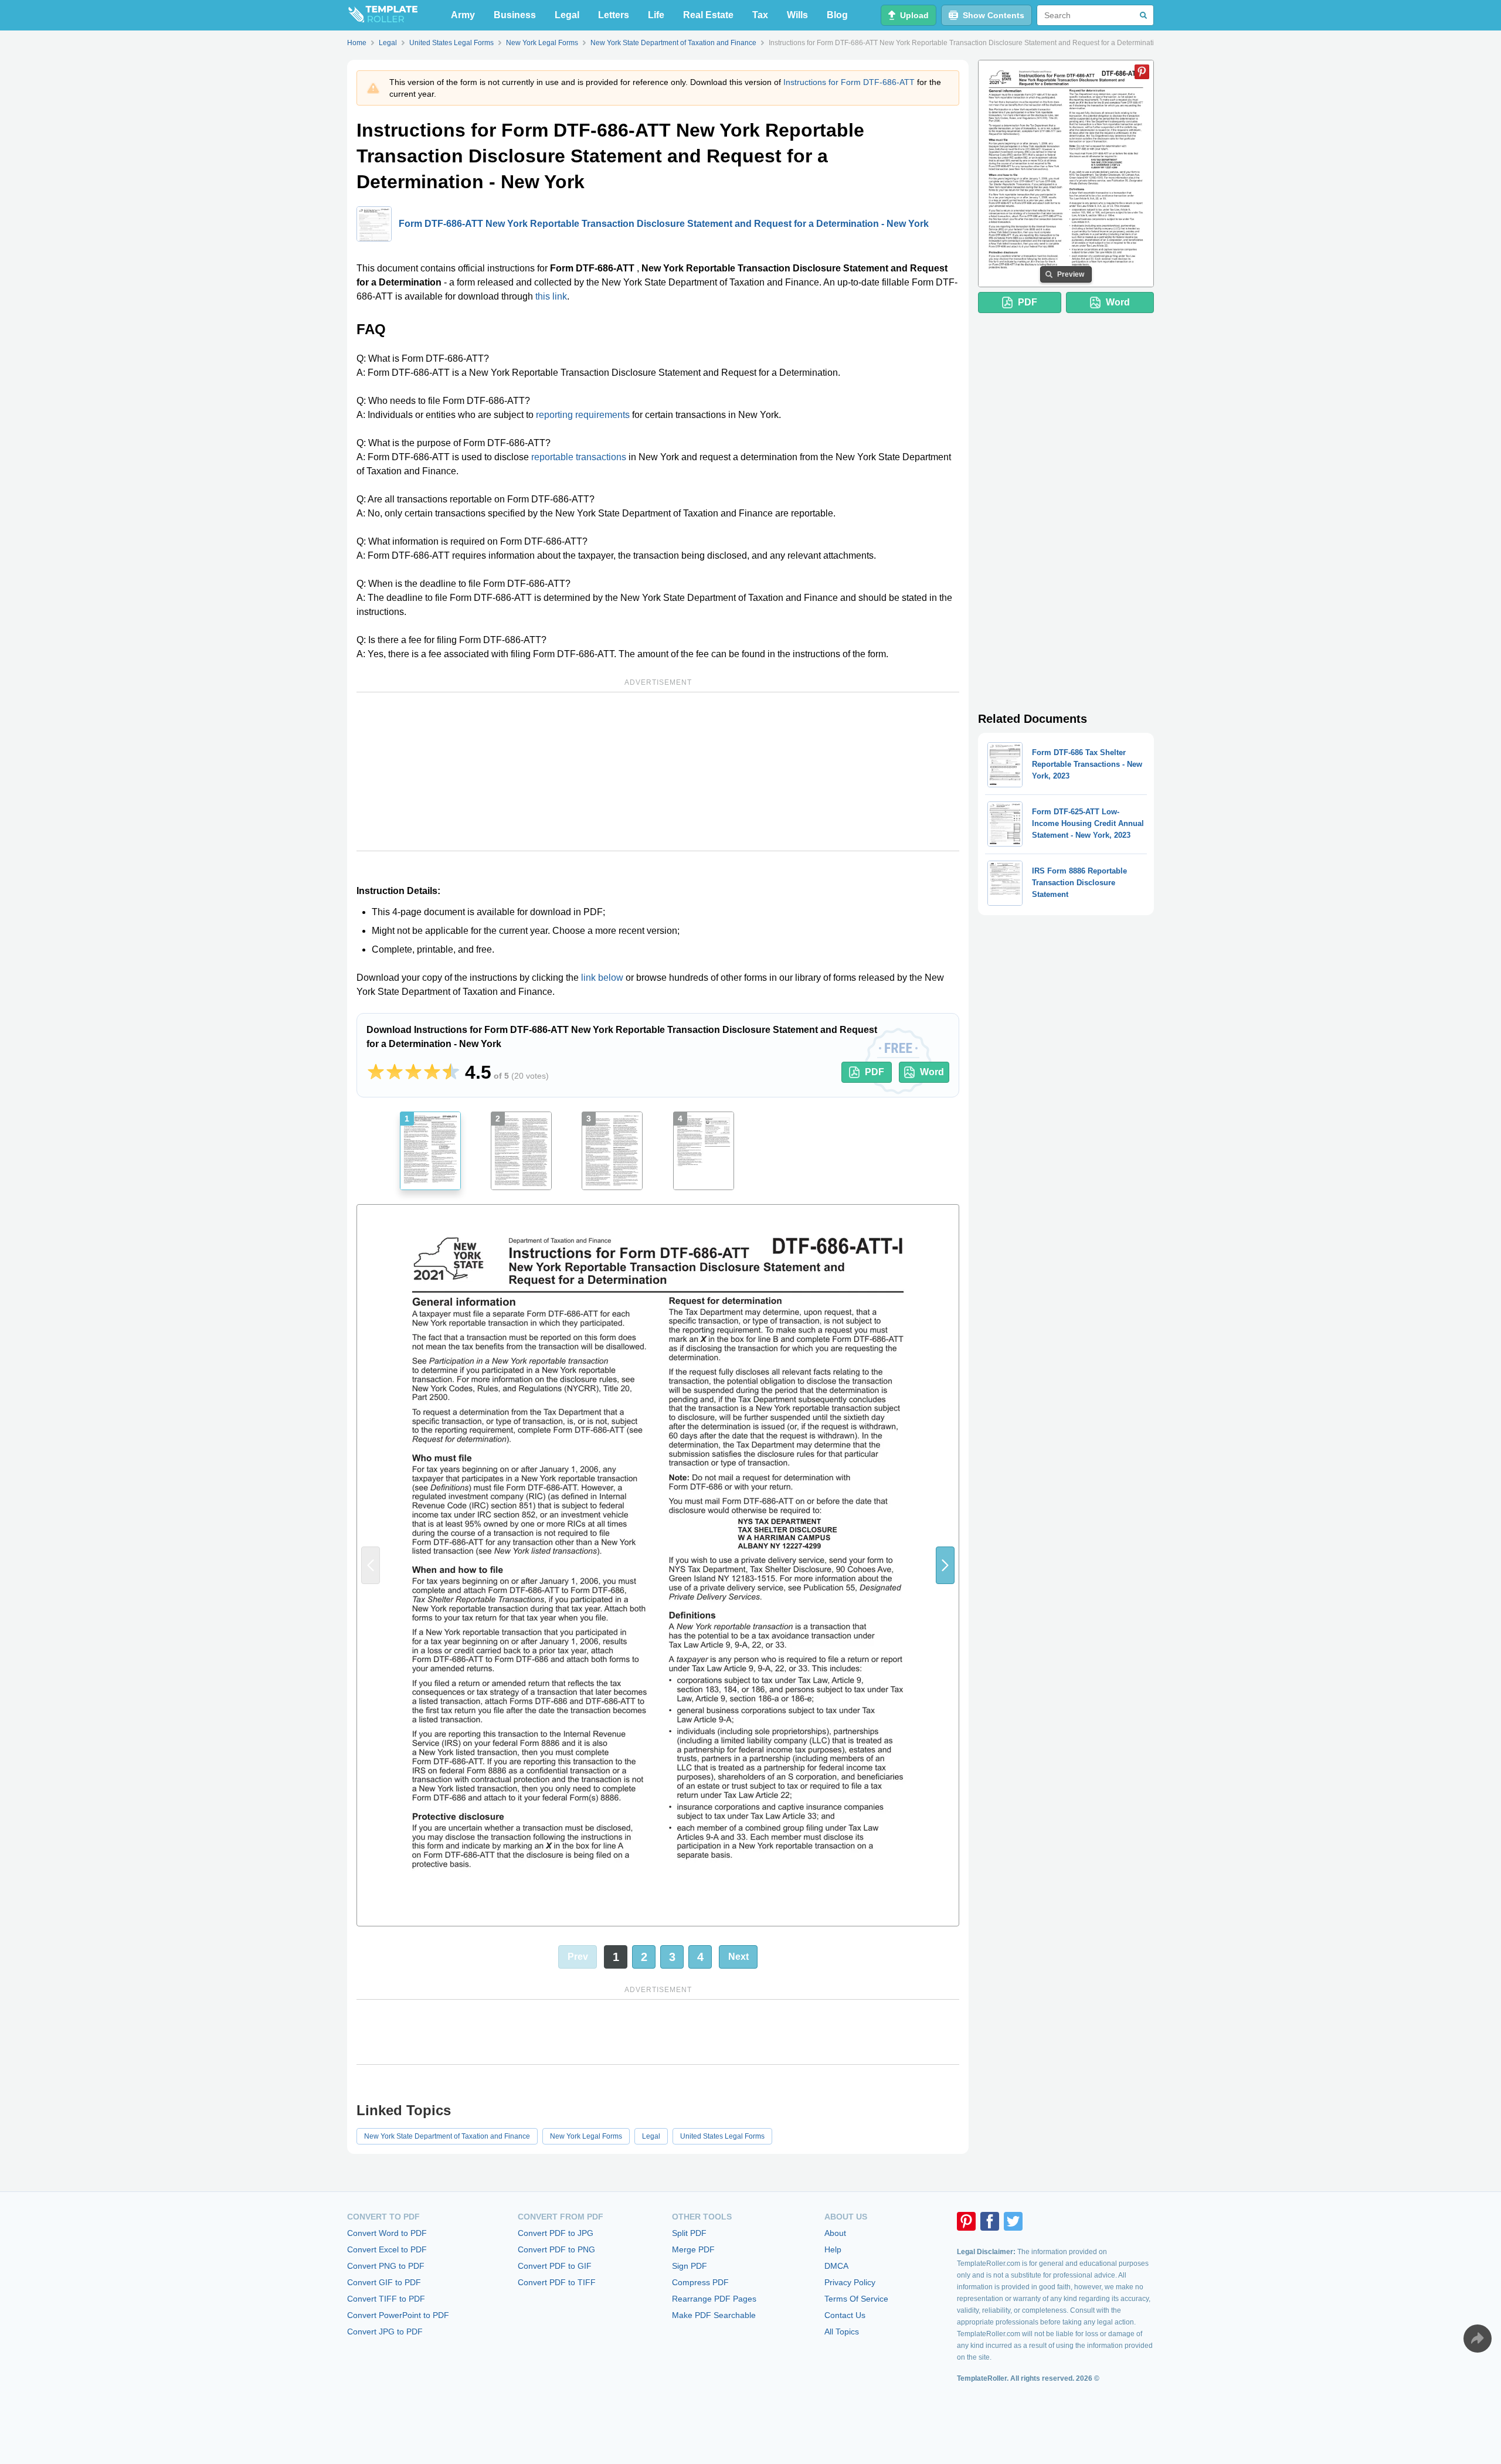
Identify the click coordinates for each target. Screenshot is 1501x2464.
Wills (797, 15)
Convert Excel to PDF (387, 2249)
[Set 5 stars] (451, 1072)
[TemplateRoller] (382, 15)
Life (656, 15)
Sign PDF (690, 2266)
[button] (945, 1565)
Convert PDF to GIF (555, 2266)
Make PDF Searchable (714, 2315)
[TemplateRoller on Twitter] (1013, 2221)
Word (932, 1072)
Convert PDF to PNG (556, 2249)
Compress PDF (700, 2282)
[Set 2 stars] (395, 1072)
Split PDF (689, 2233)
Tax (760, 15)
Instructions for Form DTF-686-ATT (849, 82)
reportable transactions (579, 457)
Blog (837, 15)
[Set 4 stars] (432, 1072)
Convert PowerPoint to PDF (398, 2315)
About (835, 2233)
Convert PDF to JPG (556, 2233)
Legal (567, 15)
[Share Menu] (1478, 2339)
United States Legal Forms (722, 2136)
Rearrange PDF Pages (714, 2299)
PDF (875, 1072)
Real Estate (708, 15)
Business (515, 15)
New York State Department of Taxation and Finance (447, 2136)
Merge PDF (693, 2249)
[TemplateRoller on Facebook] (990, 2221)
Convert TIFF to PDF (386, 2299)
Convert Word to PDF (387, 2233)
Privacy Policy (850, 2282)
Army (463, 15)
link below (602, 978)
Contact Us (845, 2315)
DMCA (836, 2266)
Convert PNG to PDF (386, 2266)
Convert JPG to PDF (385, 2332)
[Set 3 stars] (413, 1072)
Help (833, 2249)
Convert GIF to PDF (384, 2282)
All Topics (842, 2332)
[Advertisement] (658, 772)
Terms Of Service (856, 2299)
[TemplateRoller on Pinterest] (966, 2221)
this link (551, 296)
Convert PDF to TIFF (557, 2282)
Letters (614, 15)
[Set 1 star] (376, 1072)
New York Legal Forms (586, 2136)
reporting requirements (583, 415)
